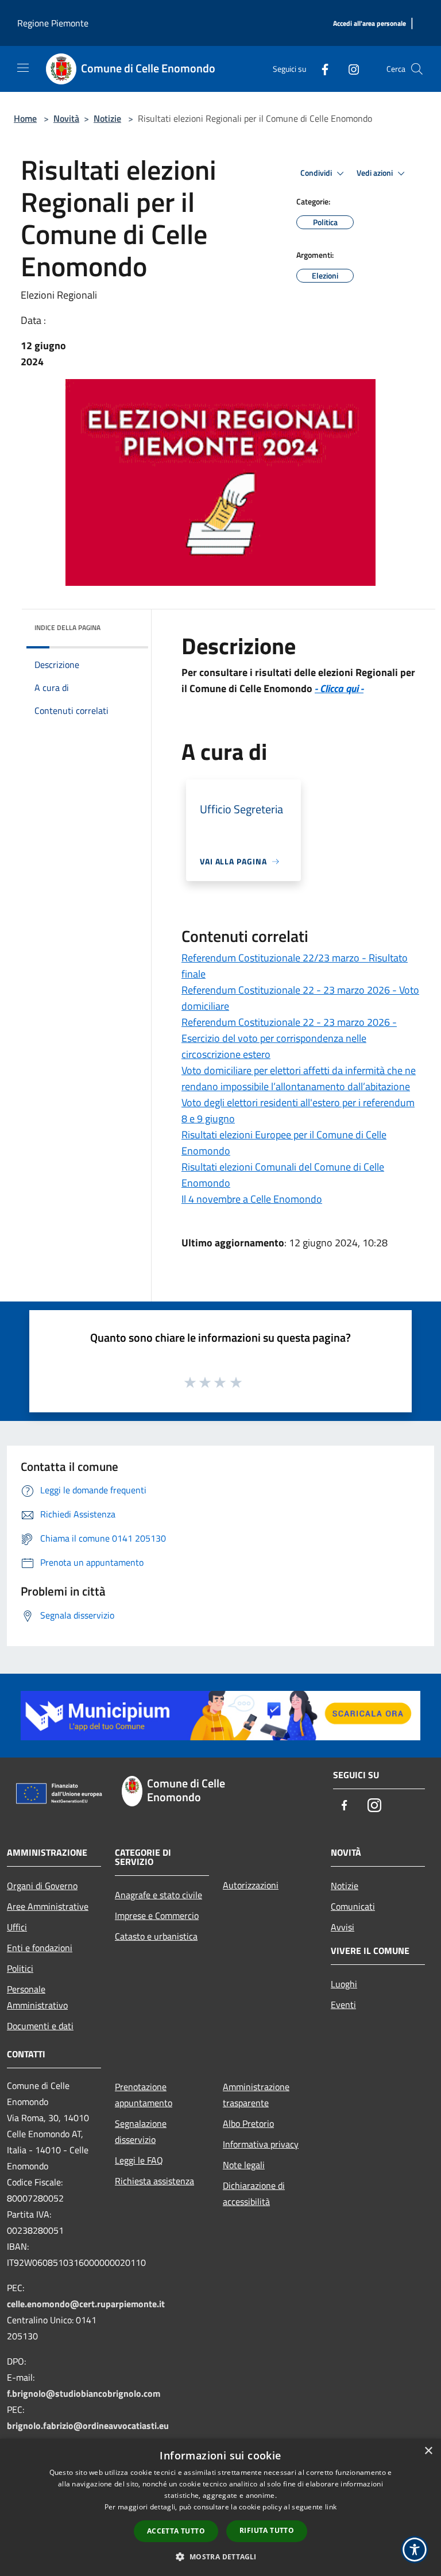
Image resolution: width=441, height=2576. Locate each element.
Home (25, 118)
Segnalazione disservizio (141, 2131)
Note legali (244, 2165)
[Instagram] (349, 69)
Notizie (107, 118)
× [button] (428, 2451)
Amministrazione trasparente (256, 2095)
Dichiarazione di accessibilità (254, 2193)
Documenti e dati (40, 2026)
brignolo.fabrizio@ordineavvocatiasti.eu (88, 2426)
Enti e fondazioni (40, 1948)
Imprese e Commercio (157, 1915)
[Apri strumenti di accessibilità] (415, 2550)
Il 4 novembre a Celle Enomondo (252, 1199)
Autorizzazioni (251, 1885)
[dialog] (220, 2507)
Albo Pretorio (248, 2123)
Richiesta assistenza (154, 2181)
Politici (20, 1968)
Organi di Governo (42, 1886)
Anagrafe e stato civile (158, 1895)
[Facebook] (320, 69)
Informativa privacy (261, 2144)
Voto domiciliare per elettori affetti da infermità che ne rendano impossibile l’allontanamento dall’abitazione (299, 1078)
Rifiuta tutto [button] (267, 2530)
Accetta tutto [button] (176, 2531)
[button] (220, 2556)
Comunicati (353, 1906)
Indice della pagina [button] (67, 627)
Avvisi (343, 1927)
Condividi (317, 173)
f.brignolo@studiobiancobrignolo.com (84, 2393)
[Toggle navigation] (23, 68)
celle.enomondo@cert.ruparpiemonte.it (86, 2304)
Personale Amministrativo (37, 1997)
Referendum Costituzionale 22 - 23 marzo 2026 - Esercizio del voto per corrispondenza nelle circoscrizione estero (289, 1038)
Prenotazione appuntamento (144, 2095)
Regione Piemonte (53, 23)
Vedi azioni (376, 173)
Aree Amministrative (48, 1906)
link (331, 2507)
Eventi (343, 2005)
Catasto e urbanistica (156, 1936)
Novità (66, 118)
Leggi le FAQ (139, 2160)
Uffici (17, 1927)
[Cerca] (417, 69)
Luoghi (344, 1984)
